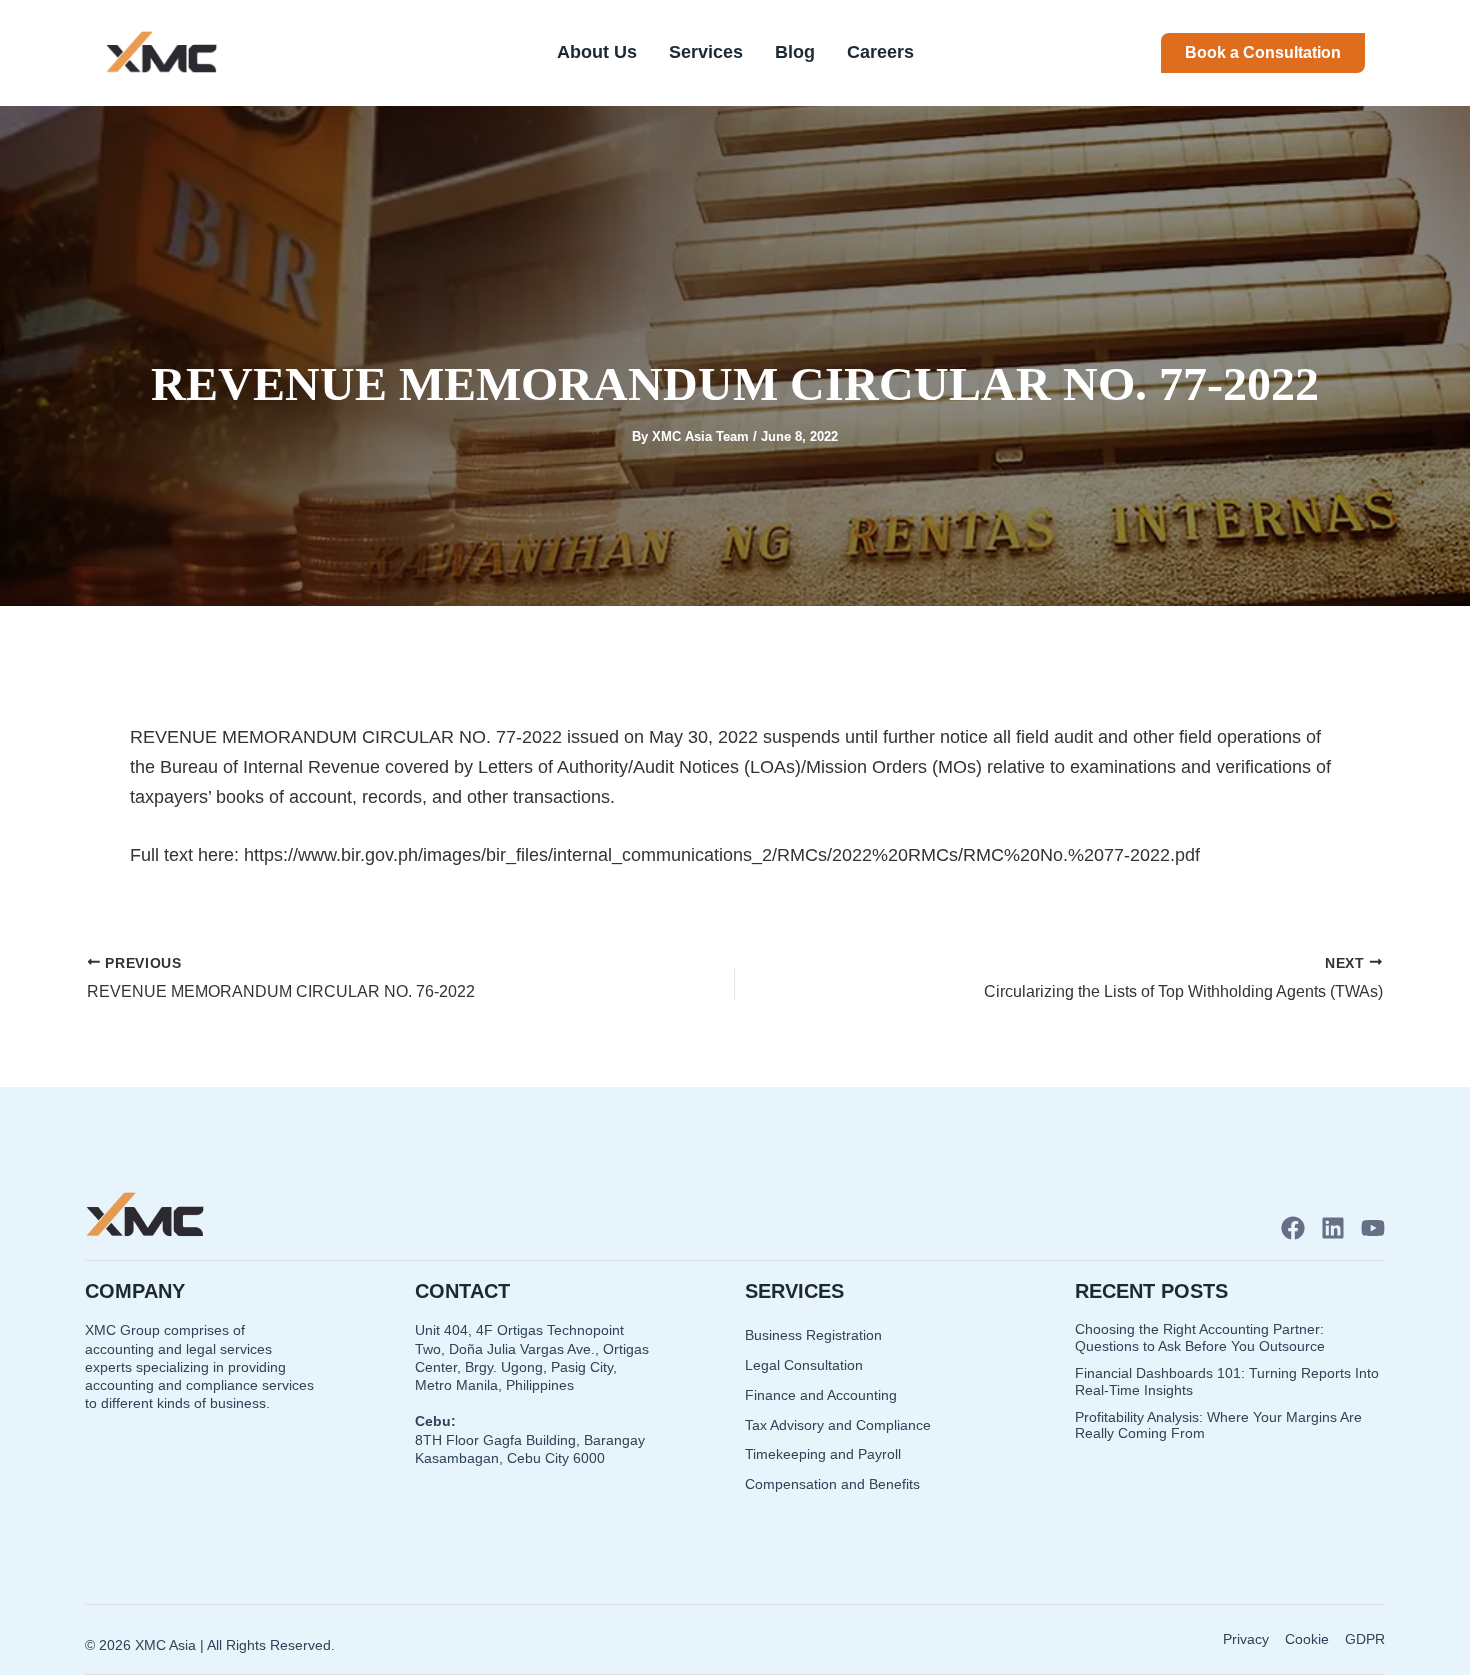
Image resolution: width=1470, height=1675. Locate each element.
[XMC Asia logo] (161, 53)
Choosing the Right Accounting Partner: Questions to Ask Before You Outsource (1200, 1337)
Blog (795, 52)
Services (706, 52)
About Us (597, 52)
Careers (880, 52)
